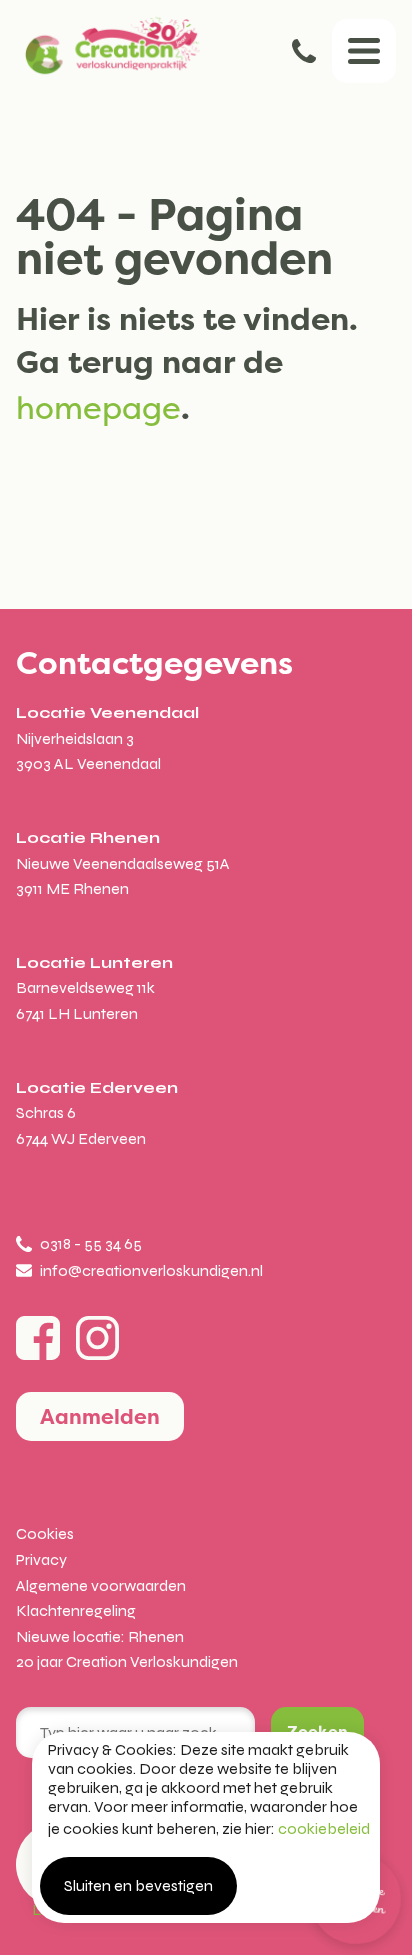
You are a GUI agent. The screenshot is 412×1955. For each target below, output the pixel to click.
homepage (98, 407)
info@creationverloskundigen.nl (151, 1270)
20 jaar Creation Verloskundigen (127, 1661)
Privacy (41, 1559)
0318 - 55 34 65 (304, 51)
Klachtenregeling (76, 1610)
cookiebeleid (324, 1828)
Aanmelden (100, 1416)
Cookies (45, 1533)
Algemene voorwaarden (101, 1585)
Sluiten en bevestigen (138, 1885)
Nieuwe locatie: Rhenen (100, 1636)
